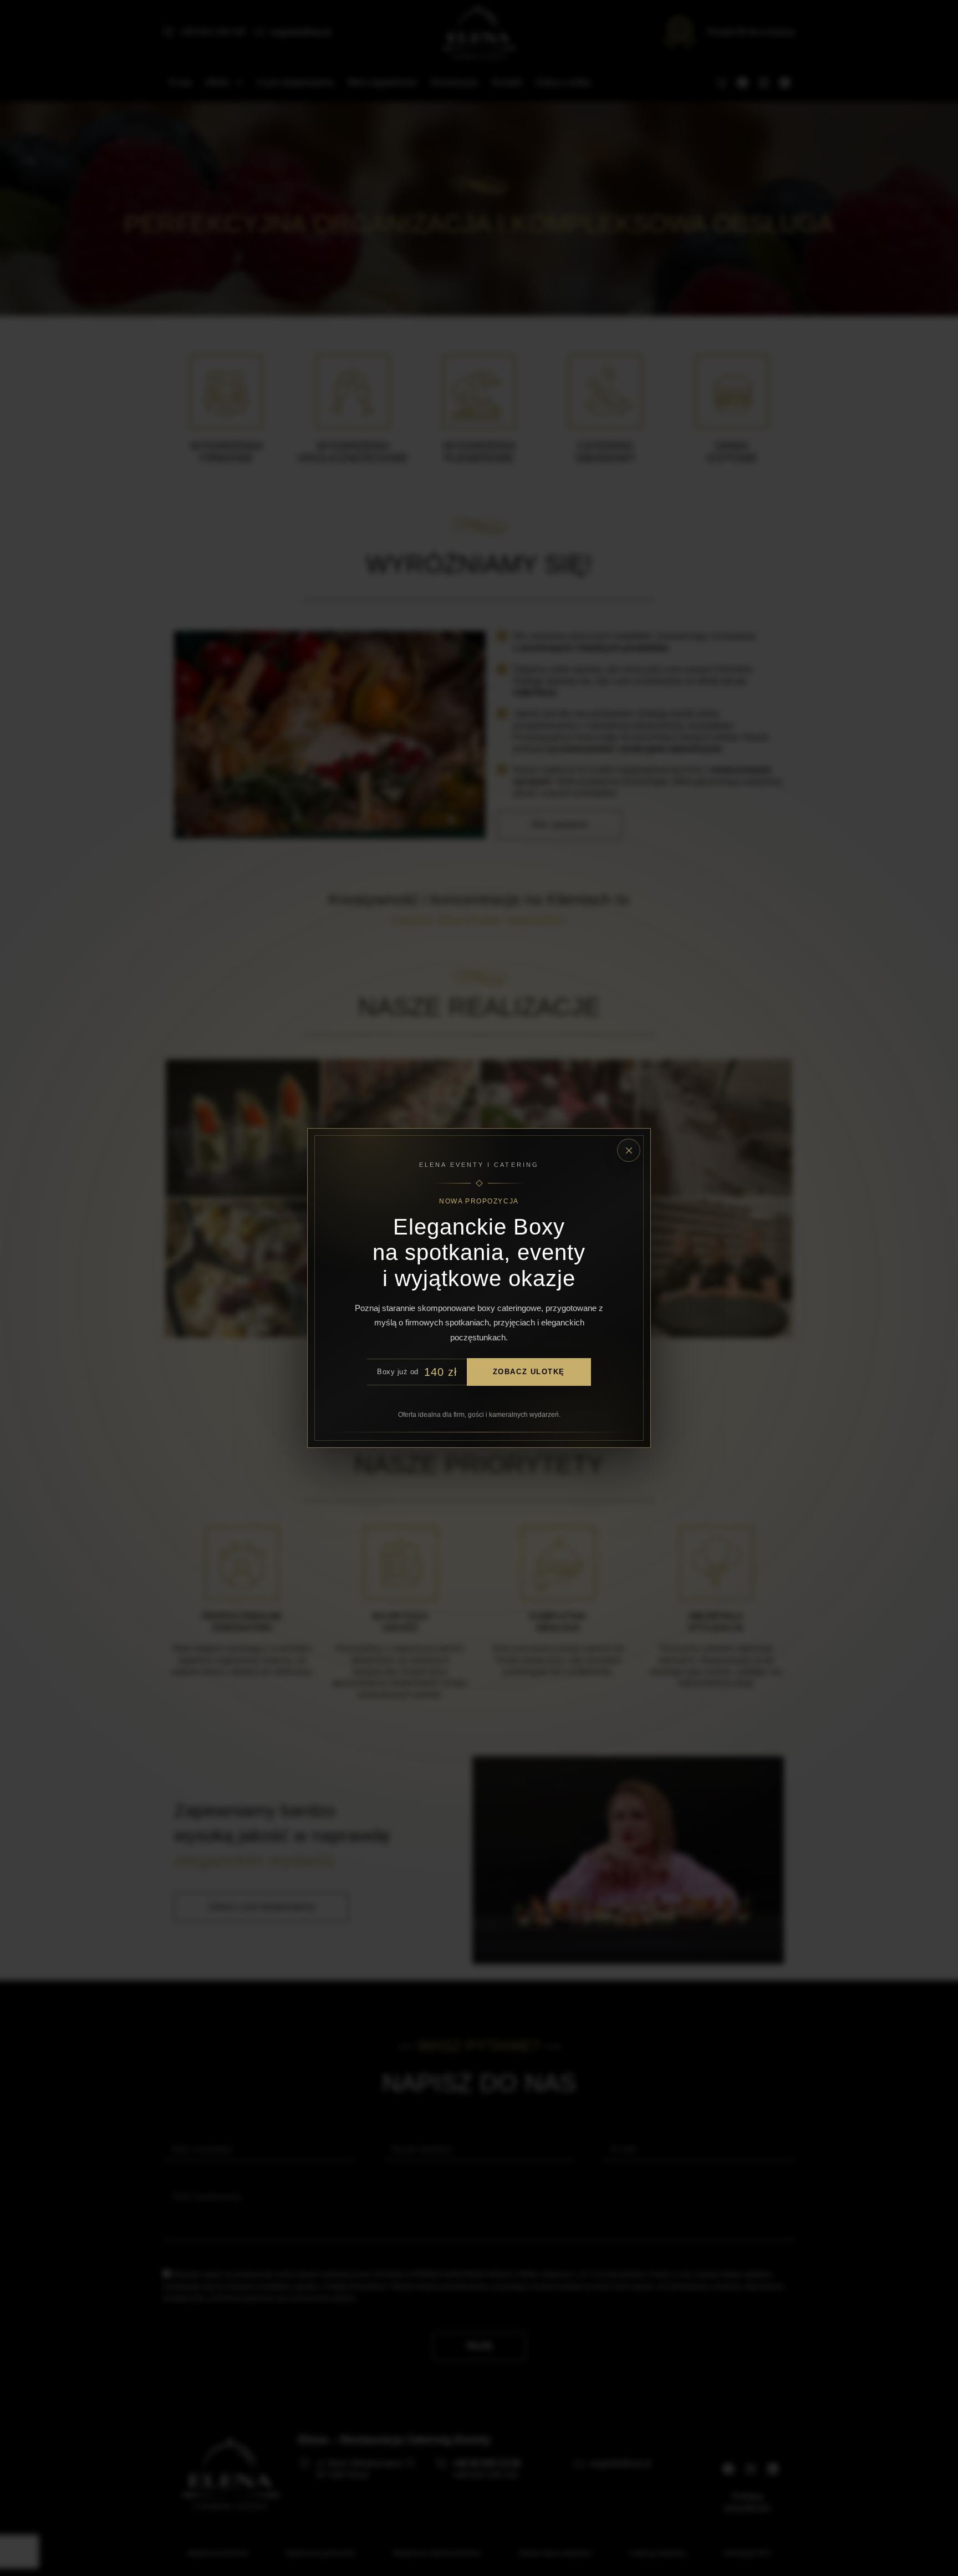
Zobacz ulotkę (529, 1372)
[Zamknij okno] (629, 1150)
